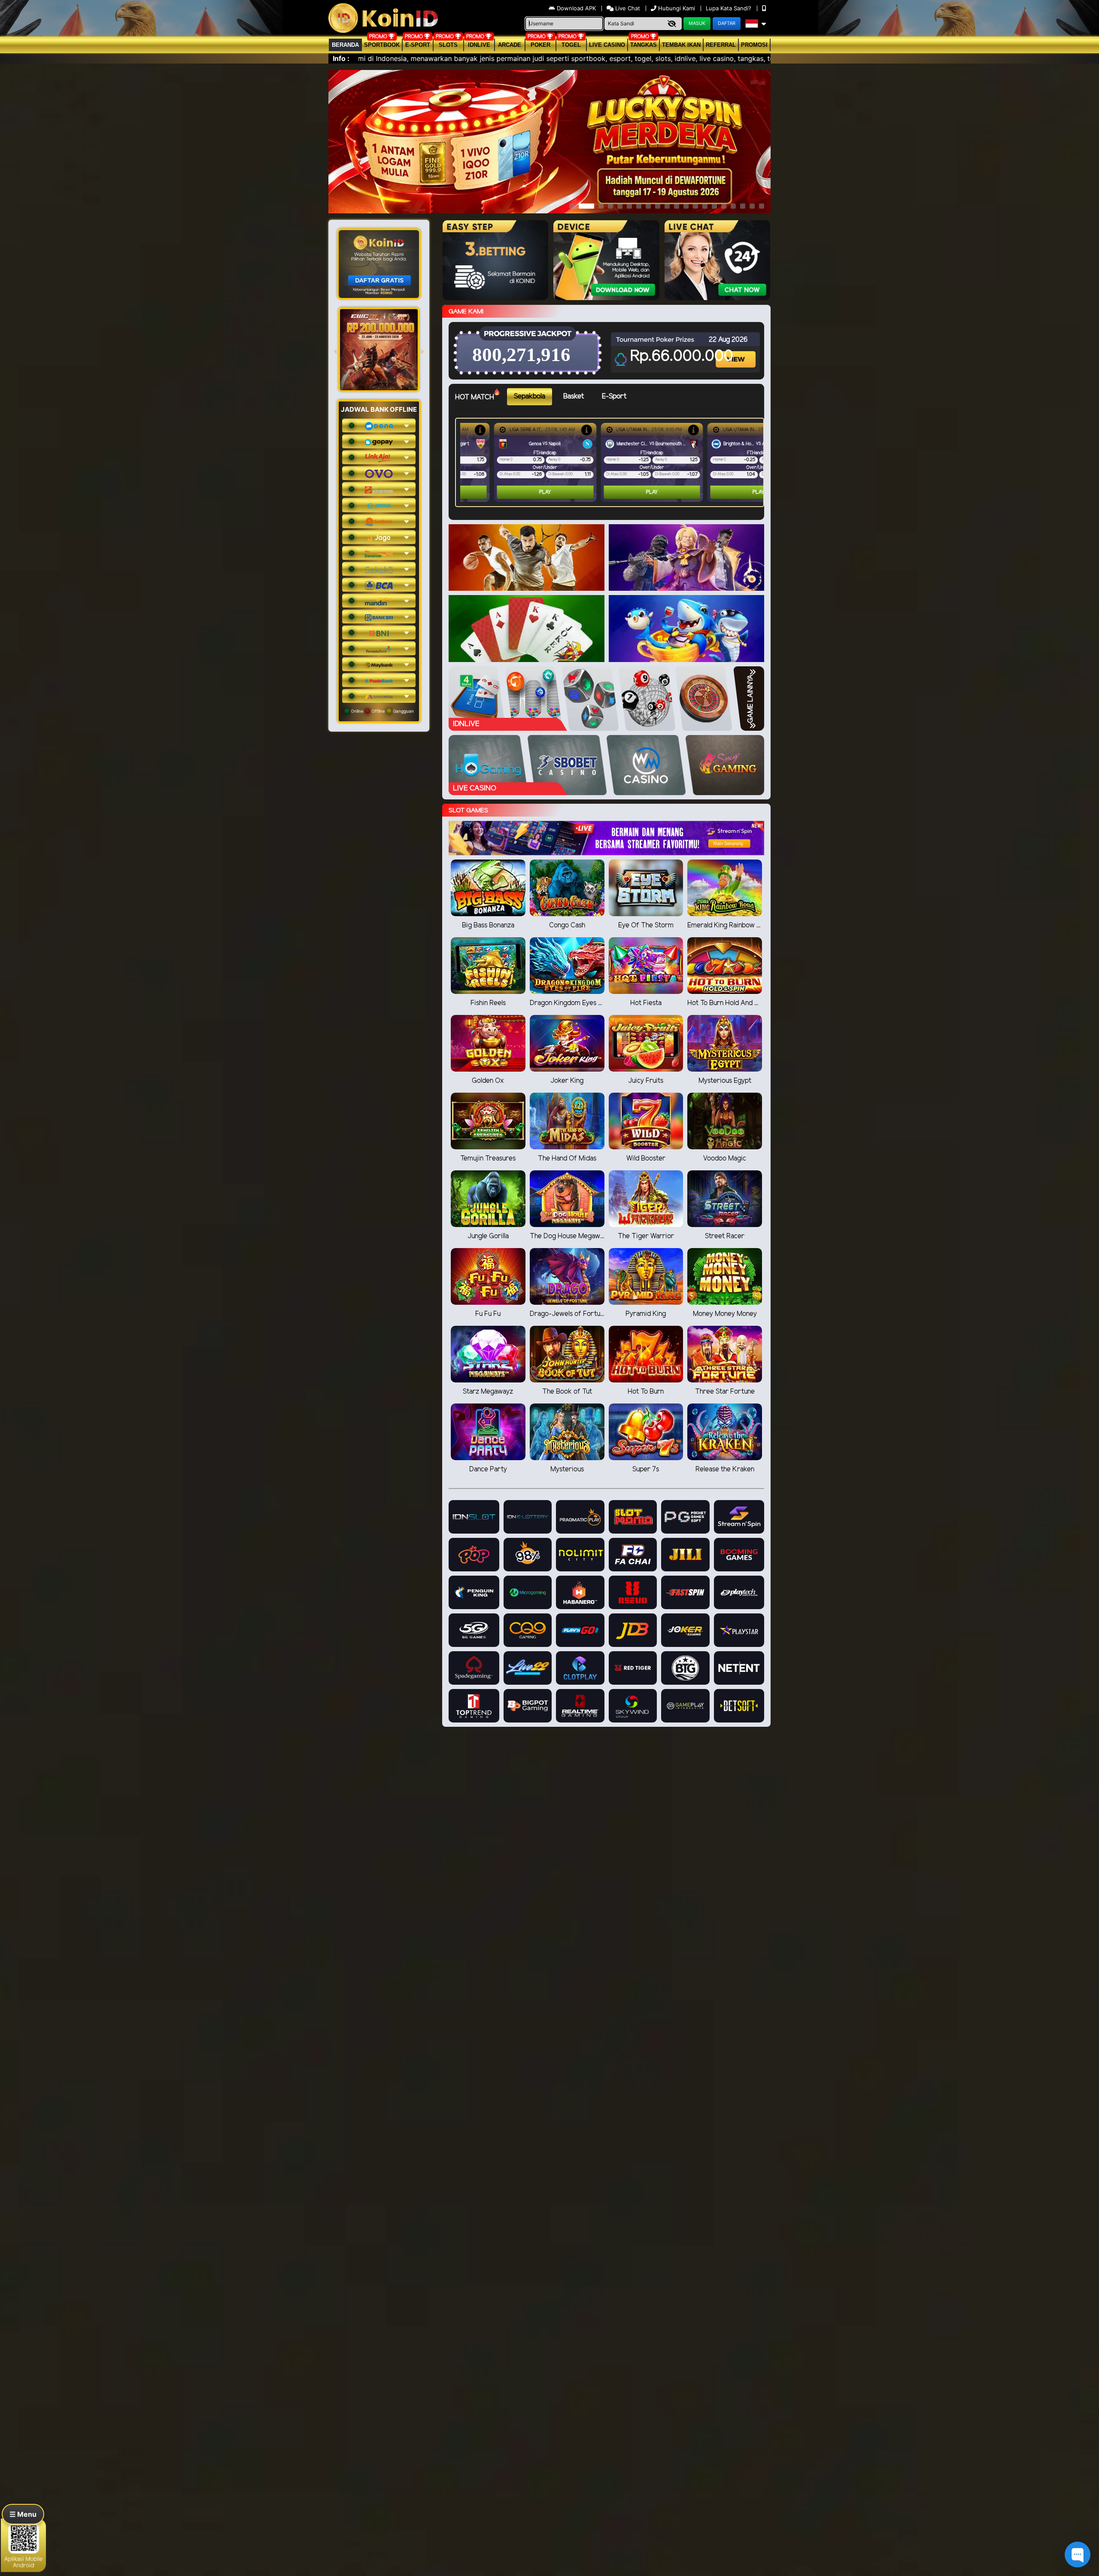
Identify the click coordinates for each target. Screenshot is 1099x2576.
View (737, 352)
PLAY (511, 492)
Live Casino (607, 45)
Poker (540, 45)
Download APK (576, 8)
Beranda (345, 45)
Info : (341, 58)
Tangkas (644, 45)
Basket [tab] (574, 396)
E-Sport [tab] (614, 396)
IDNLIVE (479, 45)
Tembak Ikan (681, 45)
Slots (448, 45)
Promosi (754, 45)
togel (571, 45)
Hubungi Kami (677, 8)
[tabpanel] (612, 462)
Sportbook (382, 45)
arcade (510, 45)
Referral (721, 45)
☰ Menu (23, 2514)
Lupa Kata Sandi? (729, 8)
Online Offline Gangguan (382, 711)
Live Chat (627, 8)
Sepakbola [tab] (530, 396)
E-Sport (418, 45)
